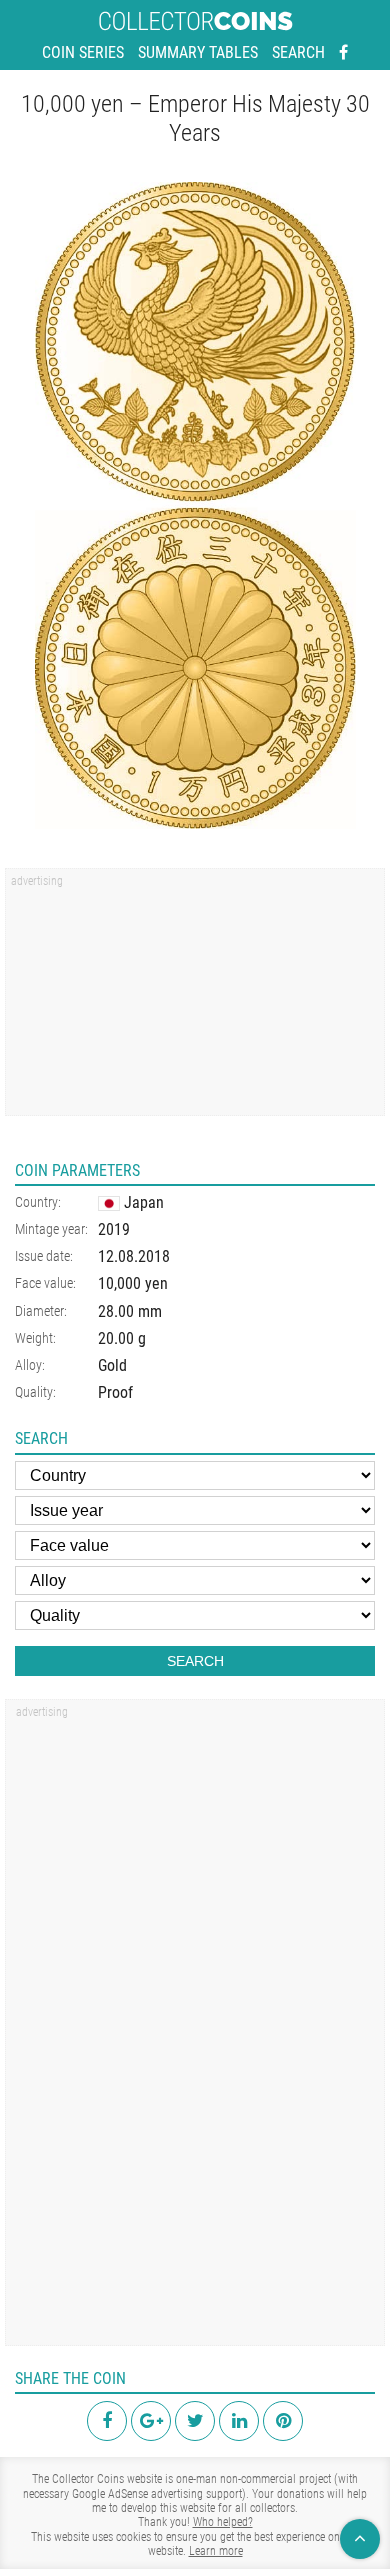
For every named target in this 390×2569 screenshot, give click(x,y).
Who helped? (223, 2522)
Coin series (83, 52)
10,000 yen (133, 1283)
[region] (195, 999)
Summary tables (198, 52)
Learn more (216, 2551)
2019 (114, 1229)
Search (298, 52)
